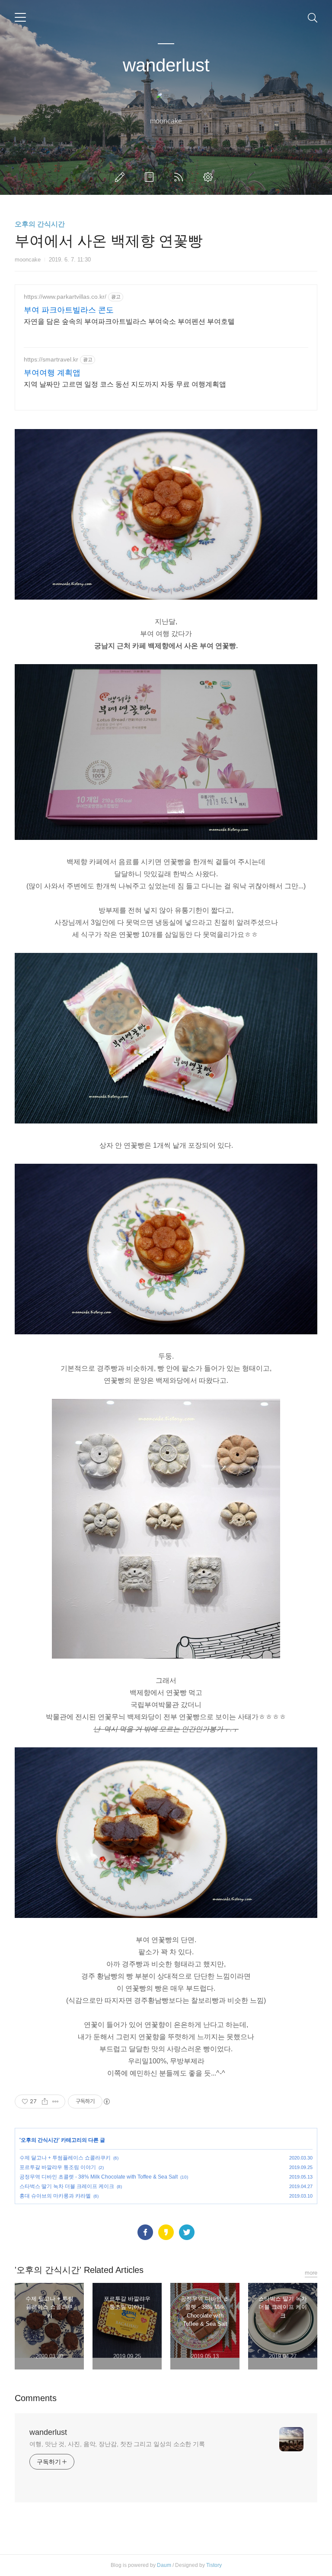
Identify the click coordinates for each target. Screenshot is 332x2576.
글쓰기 (121, 177)
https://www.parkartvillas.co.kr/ (65, 297)
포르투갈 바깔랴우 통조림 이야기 (58, 2167)
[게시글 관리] (56, 2101)
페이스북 (145, 2232)
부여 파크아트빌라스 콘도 (69, 310)
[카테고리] (20, 17)
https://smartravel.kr (51, 359)
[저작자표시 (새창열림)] (106, 2101)
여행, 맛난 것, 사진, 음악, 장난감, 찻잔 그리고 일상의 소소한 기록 (117, 2444)
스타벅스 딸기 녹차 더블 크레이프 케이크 (67, 2186)
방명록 (151, 177)
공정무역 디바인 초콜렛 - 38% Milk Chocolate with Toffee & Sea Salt (99, 2177)
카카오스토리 (166, 2232)
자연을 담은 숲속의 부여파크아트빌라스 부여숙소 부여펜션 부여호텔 (129, 321)
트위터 (187, 2232)
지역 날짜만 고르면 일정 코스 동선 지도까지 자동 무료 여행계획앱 (125, 384)
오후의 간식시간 (40, 224)
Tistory (214, 2565)
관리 (210, 177)
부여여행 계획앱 (52, 373)
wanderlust (166, 65)
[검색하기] (313, 17)
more (311, 2273)
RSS (180, 177)
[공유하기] (45, 2101)
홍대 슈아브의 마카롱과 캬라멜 (55, 2196)
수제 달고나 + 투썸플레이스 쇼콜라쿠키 (65, 2158)
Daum (164, 2565)
